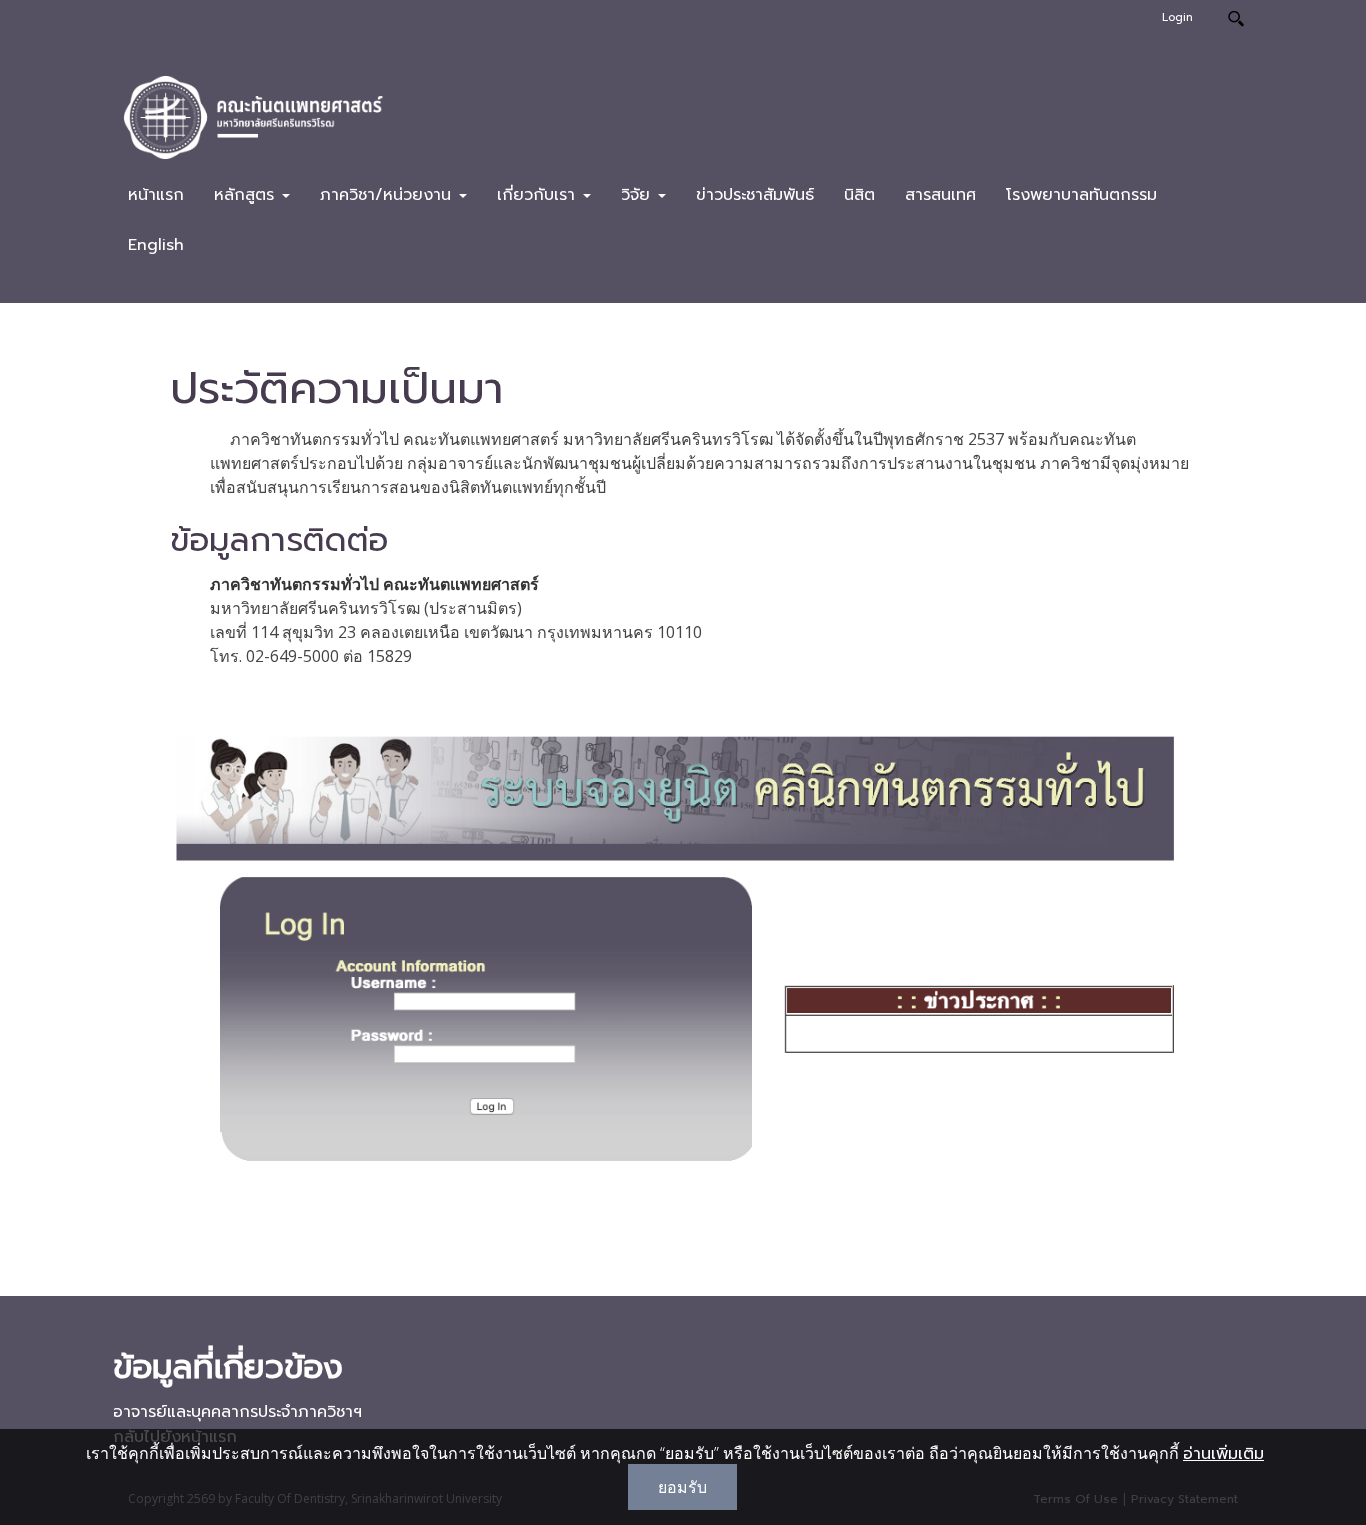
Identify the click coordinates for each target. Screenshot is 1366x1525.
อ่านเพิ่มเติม (1223, 1454)
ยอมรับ (682, 1487)
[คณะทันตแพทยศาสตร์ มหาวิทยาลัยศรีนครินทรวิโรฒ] (253, 116)
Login (1177, 17)
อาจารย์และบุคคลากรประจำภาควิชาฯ (237, 1412)
